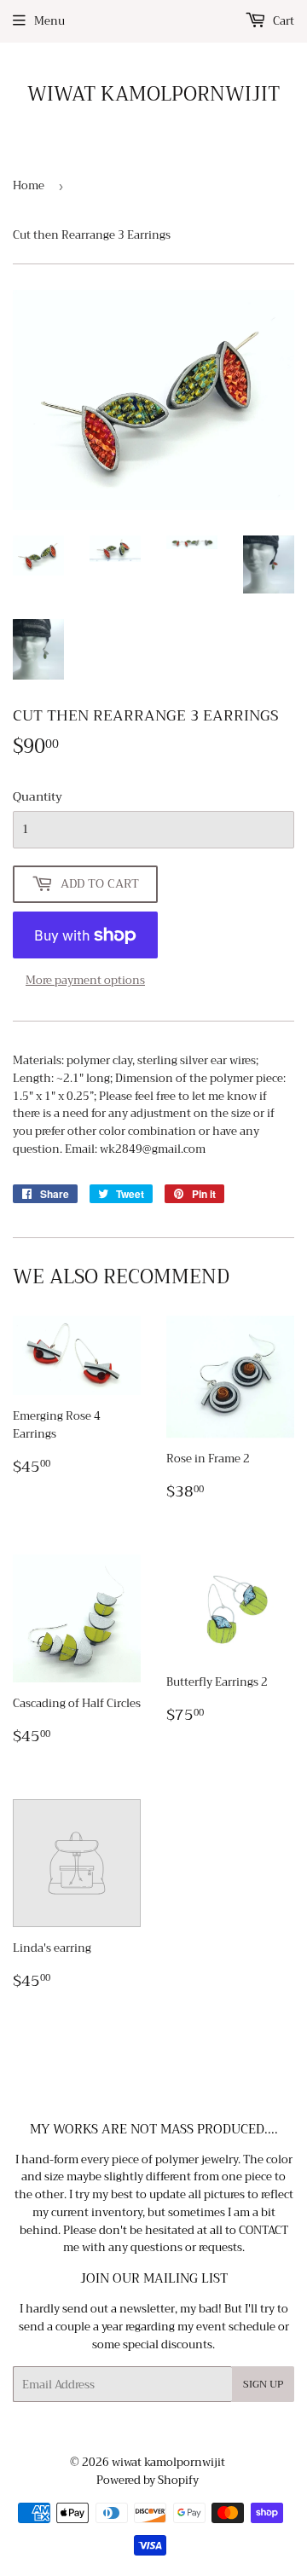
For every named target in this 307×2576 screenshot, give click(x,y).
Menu (49, 21)
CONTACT (264, 2230)
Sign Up (263, 2384)
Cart (282, 21)
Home (29, 185)
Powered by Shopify (148, 2480)
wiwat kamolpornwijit (153, 95)
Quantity (38, 796)
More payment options (85, 981)
